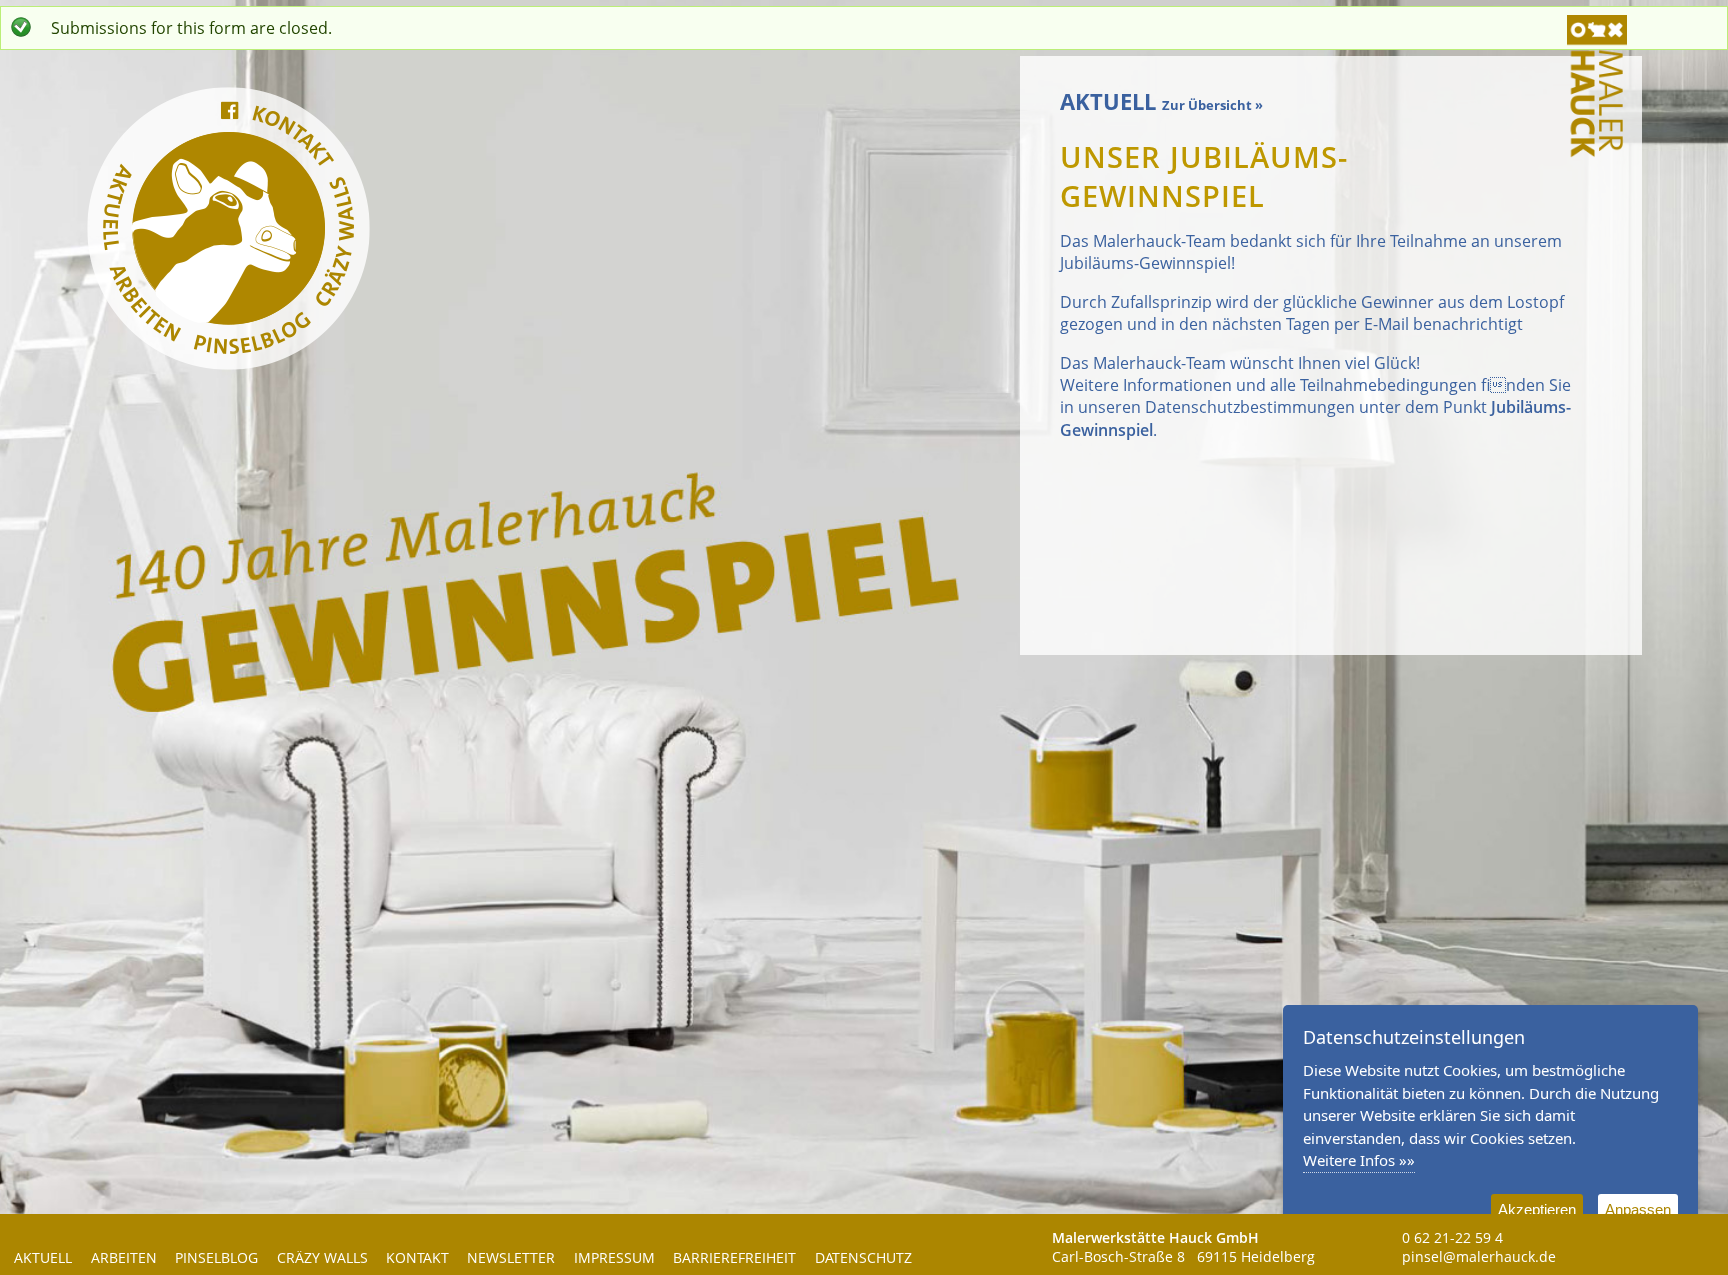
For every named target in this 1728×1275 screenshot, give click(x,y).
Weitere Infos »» (1359, 1160)
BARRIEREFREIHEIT (734, 1258)
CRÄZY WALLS (322, 1258)
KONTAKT (417, 1258)
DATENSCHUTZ (863, 1258)
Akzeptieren (1537, 1209)
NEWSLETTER (511, 1258)
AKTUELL (43, 1258)
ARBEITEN (124, 1258)
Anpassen (1638, 1209)
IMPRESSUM (614, 1258)
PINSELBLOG (216, 1258)
